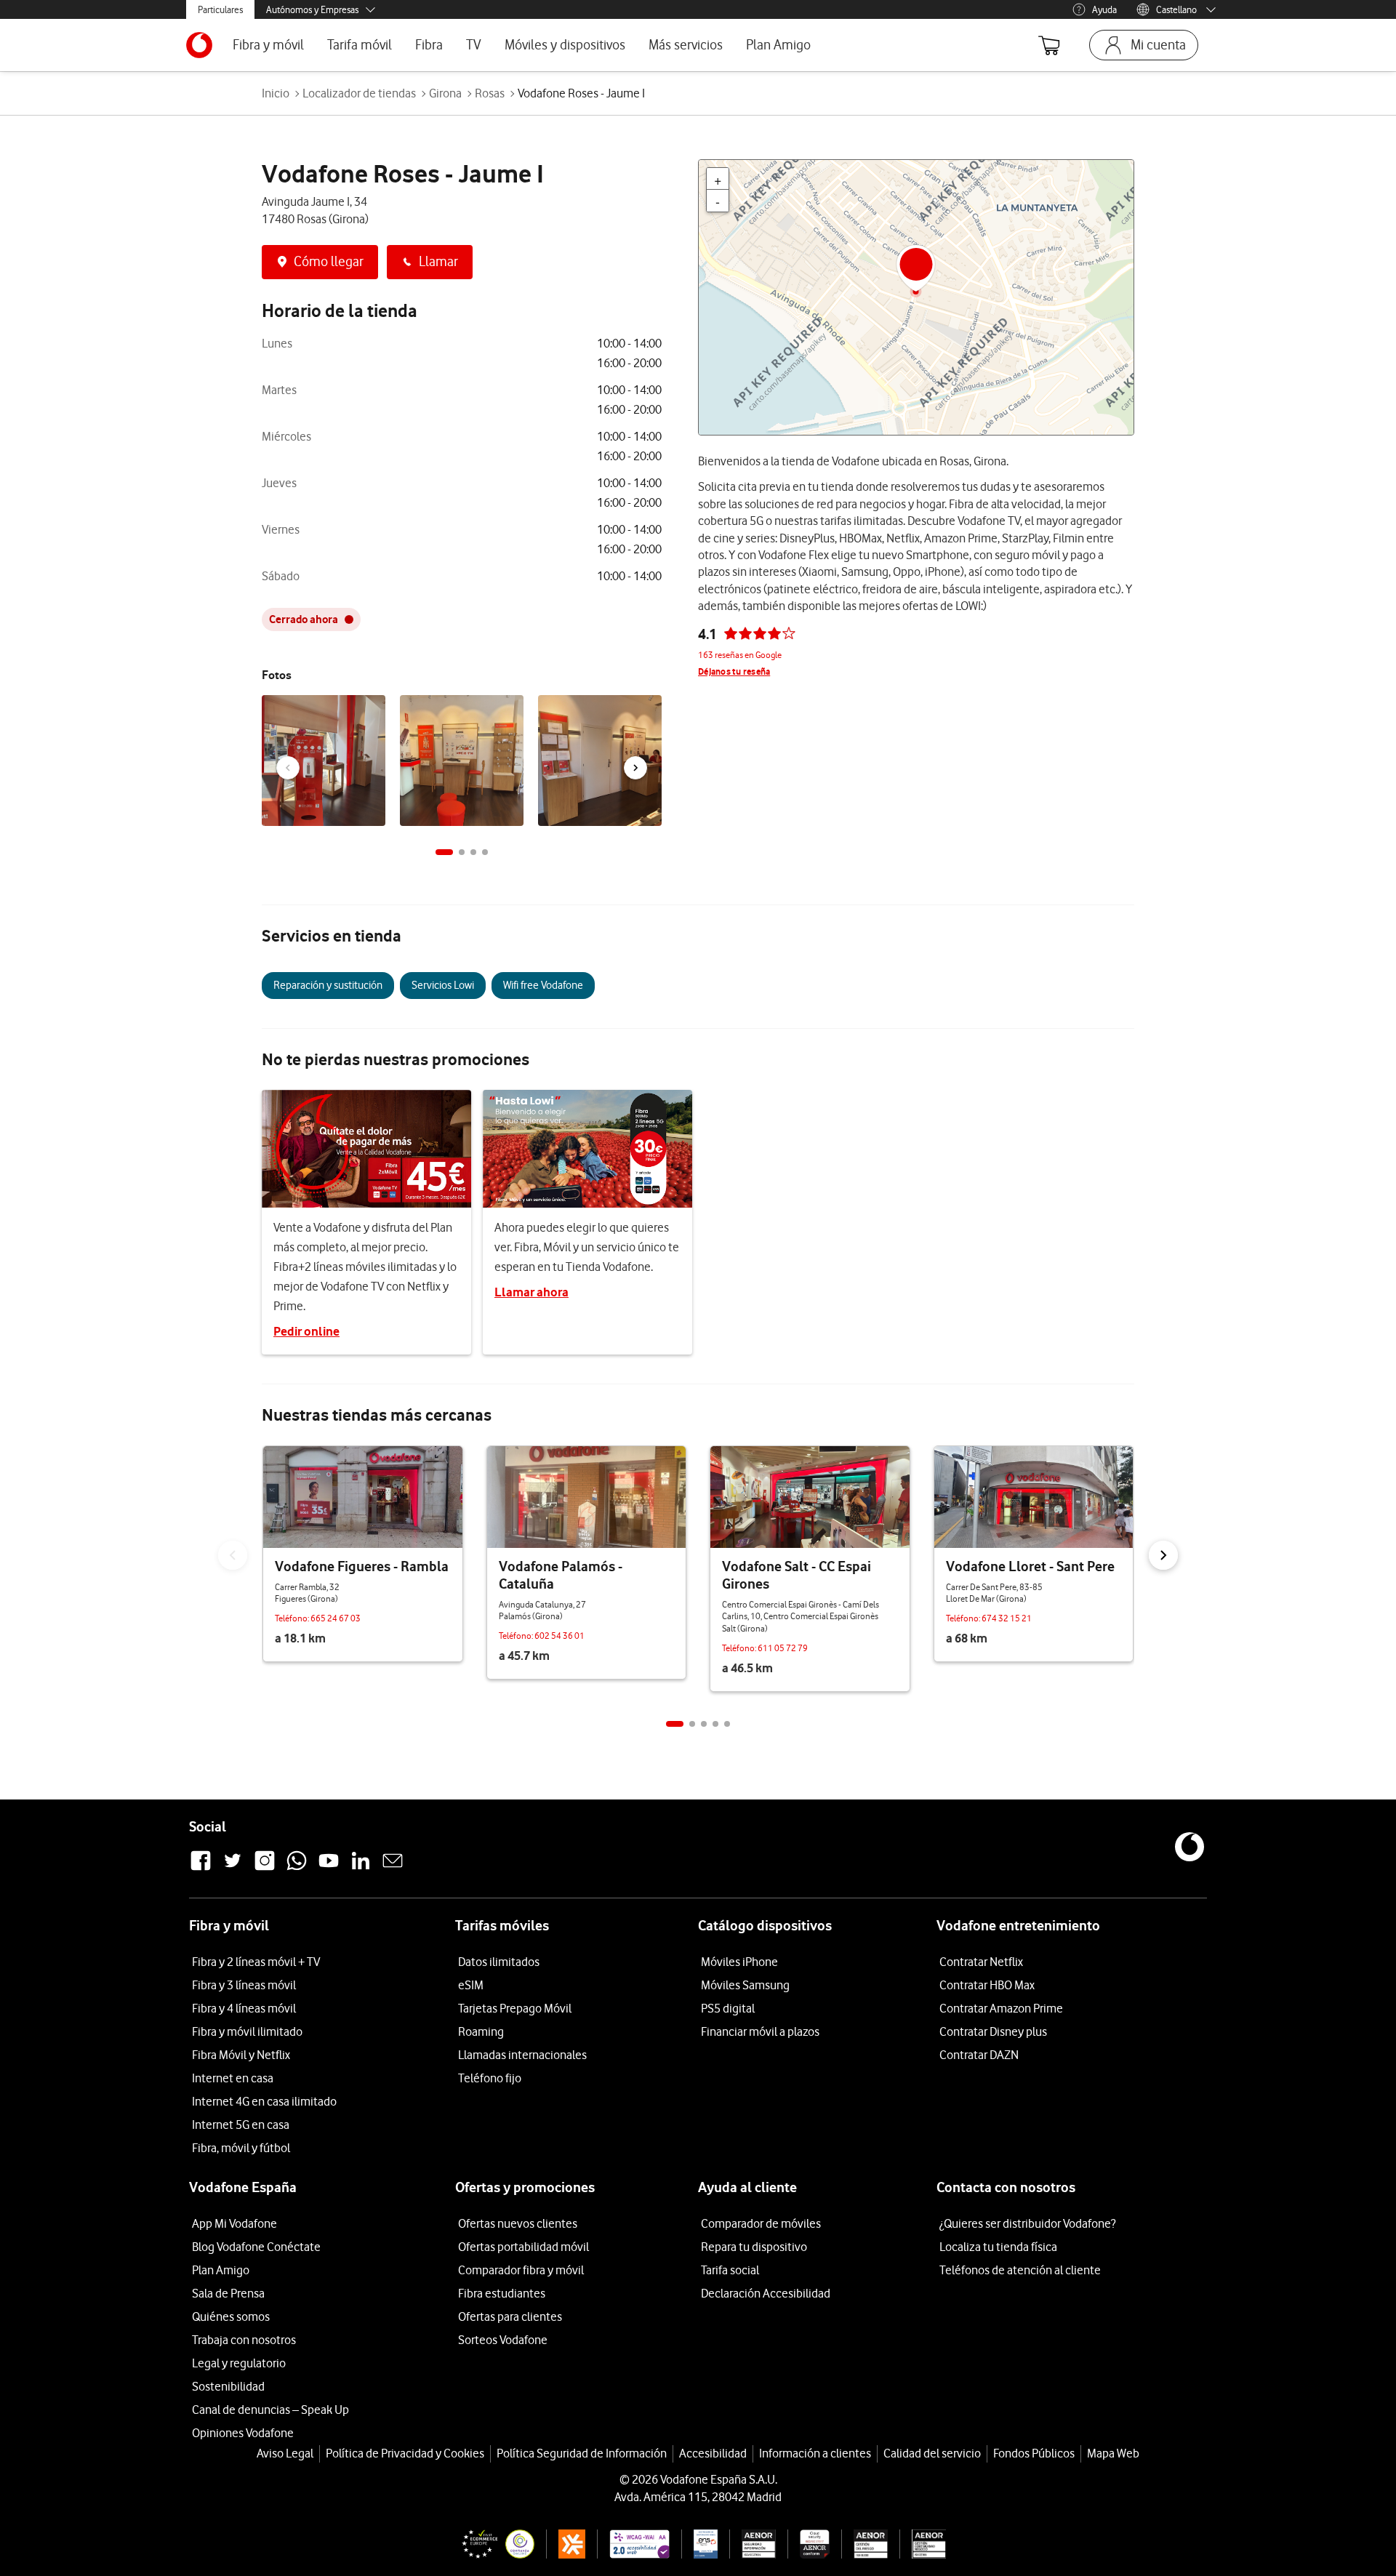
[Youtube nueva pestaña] (329, 1869)
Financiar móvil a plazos (760, 2031)
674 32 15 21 (1007, 1618)
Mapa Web (1113, 2453)
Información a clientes (815, 2453)
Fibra (429, 45)
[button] (444, 852)
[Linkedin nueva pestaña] (361, 1869)
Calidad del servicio (932, 2453)
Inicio (276, 93)
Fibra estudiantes (502, 2293)
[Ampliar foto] (372, 710)
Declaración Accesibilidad (766, 2293)
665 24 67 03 (336, 1618)
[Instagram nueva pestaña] (265, 1869)
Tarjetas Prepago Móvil (515, 2008)
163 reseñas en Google (740, 655)
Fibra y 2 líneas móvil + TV (256, 1962)
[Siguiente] (635, 768)
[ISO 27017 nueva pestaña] (808, 2544)
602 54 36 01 (559, 1636)
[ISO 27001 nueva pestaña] (753, 2544)
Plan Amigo (778, 45)
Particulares (220, 9)
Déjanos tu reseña (734, 671)
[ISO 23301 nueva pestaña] (923, 2544)
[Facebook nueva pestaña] (201, 1869)
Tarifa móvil (360, 45)
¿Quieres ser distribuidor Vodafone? (1027, 2223)
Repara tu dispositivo (754, 2247)
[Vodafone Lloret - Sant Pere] (1034, 1497)
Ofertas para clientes (510, 2316)
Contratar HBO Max (987, 1985)
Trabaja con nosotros (244, 2340)
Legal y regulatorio (239, 2363)
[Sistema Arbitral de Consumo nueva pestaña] (566, 2544)
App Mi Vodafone (234, 2223)
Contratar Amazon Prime (1001, 2008)
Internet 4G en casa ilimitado (264, 2101)
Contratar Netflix (981, 1962)
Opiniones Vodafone (243, 2433)
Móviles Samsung (745, 1985)
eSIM (471, 1985)
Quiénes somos (231, 2316)
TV (474, 45)
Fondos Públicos (1034, 2453)
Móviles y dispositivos (565, 45)
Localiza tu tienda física (998, 2247)
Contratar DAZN (979, 2055)
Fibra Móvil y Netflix (241, 2055)
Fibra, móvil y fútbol (241, 2148)
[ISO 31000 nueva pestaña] (865, 2544)
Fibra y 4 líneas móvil (244, 2008)
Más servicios (686, 45)
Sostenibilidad (228, 2386)
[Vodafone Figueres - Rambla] (363, 1497)
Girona (445, 93)
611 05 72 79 (783, 1648)
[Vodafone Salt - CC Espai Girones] (810, 1497)
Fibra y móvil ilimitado (247, 2031)
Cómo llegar (329, 261)
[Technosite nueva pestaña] (633, 2544)
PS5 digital (728, 2008)
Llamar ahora (531, 1292)
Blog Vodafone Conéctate (256, 2247)
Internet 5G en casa (241, 2124)
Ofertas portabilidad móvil (523, 2247)
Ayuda (1104, 9)
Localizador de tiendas (359, 93)
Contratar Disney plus (993, 2031)
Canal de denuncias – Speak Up (270, 2410)
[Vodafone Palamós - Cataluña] (587, 1497)
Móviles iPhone (739, 1962)
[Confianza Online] (492, 2544)
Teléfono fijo (490, 2078)
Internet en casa (233, 2078)
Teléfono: (293, 1618)
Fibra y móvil (268, 45)
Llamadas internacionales (522, 2055)
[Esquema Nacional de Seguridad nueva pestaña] (699, 2544)
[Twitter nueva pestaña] (233, 1869)
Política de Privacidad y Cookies (405, 2453)
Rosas (490, 93)
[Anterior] (288, 768)
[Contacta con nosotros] (393, 1869)
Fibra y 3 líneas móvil (244, 1985)
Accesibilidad (713, 2453)
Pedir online (306, 1331)
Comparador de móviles (761, 2223)
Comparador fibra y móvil (521, 2270)
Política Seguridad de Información (582, 2453)
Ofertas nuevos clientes (518, 2223)
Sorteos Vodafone (503, 2340)
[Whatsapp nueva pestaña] (297, 1869)
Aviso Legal (285, 2453)
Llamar (438, 261)
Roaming (481, 2031)
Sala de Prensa (228, 2293)
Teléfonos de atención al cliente (1020, 2270)
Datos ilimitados (499, 1962)
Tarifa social (730, 2270)
